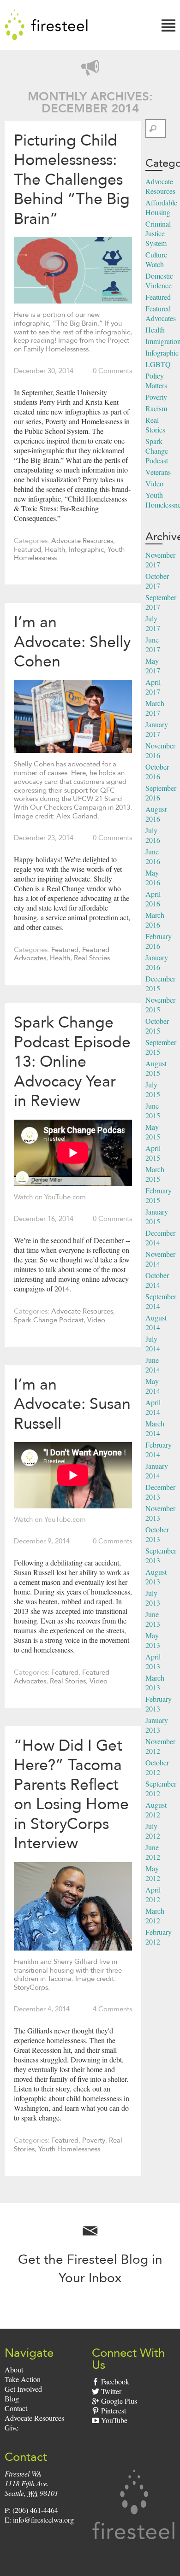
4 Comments (112, 2009)
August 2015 (156, 1068)
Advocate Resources (82, 541)
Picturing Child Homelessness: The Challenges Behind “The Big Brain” (72, 179)
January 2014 (157, 1471)
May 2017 (153, 666)
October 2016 (157, 771)
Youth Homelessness (69, 2149)
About (14, 2369)
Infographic (86, 549)
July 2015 (153, 1089)
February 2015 (159, 1195)
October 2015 (157, 1026)
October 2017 (157, 581)
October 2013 (157, 1534)
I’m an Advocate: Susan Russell (72, 1404)
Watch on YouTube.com (50, 1197)
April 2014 (153, 1407)
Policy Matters (156, 380)
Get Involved (23, 2389)
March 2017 (155, 708)
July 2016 (153, 835)
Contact (16, 2408)
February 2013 (159, 1704)
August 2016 (156, 814)
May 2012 (153, 1873)
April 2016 (153, 899)
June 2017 (153, 644)
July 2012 (153, 1831)
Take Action (23, 2379)
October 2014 (157, 1280)
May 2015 (153, 1132)
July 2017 (153, 623)
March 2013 (155, 1682)
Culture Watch (156, 259)
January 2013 (157, 1725)
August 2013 (156, 1577)
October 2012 (157, 1767)
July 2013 (153, 1598)
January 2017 (157, 729)
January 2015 (157, 1216)
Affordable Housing (161, 207)
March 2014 (155, 1428)
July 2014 (153, 1343)
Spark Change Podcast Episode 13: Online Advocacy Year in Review (72, 1061)
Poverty (94, 2140)
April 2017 (153, 687)
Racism (156, 408)
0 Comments (112, 371)
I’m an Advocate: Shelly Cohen (72, 641)
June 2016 (153, 856)
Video (96, 1320)
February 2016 (159, 941)
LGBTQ (158, 364)
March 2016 (155, 920)
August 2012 (156, 1810)
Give (12, 2427)
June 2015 (153, 1110)
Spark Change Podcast (49, 1320)
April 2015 (153, 1153)
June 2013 (153, 1619)
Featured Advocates (161, 313)
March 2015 (155, 1174)
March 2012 (155, 1916)
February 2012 (159, 1937)
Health (55, 549)
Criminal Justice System (158, 233)
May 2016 (153, 877)
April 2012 (153, 1894)
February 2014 (159, 1449)
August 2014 (156, 1322)
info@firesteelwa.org (43, 2520)
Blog (12, 2398)
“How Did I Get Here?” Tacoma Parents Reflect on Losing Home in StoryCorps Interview (71, 1794)
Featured (27, 549)
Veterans (158, 472)
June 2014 (153, 1365)
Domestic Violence (159, 280)
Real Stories (92, 958)
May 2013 (153, 1640)
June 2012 (153, 1852)
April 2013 (153, 1661)
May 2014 (153, 1386)
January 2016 (157, 962)
